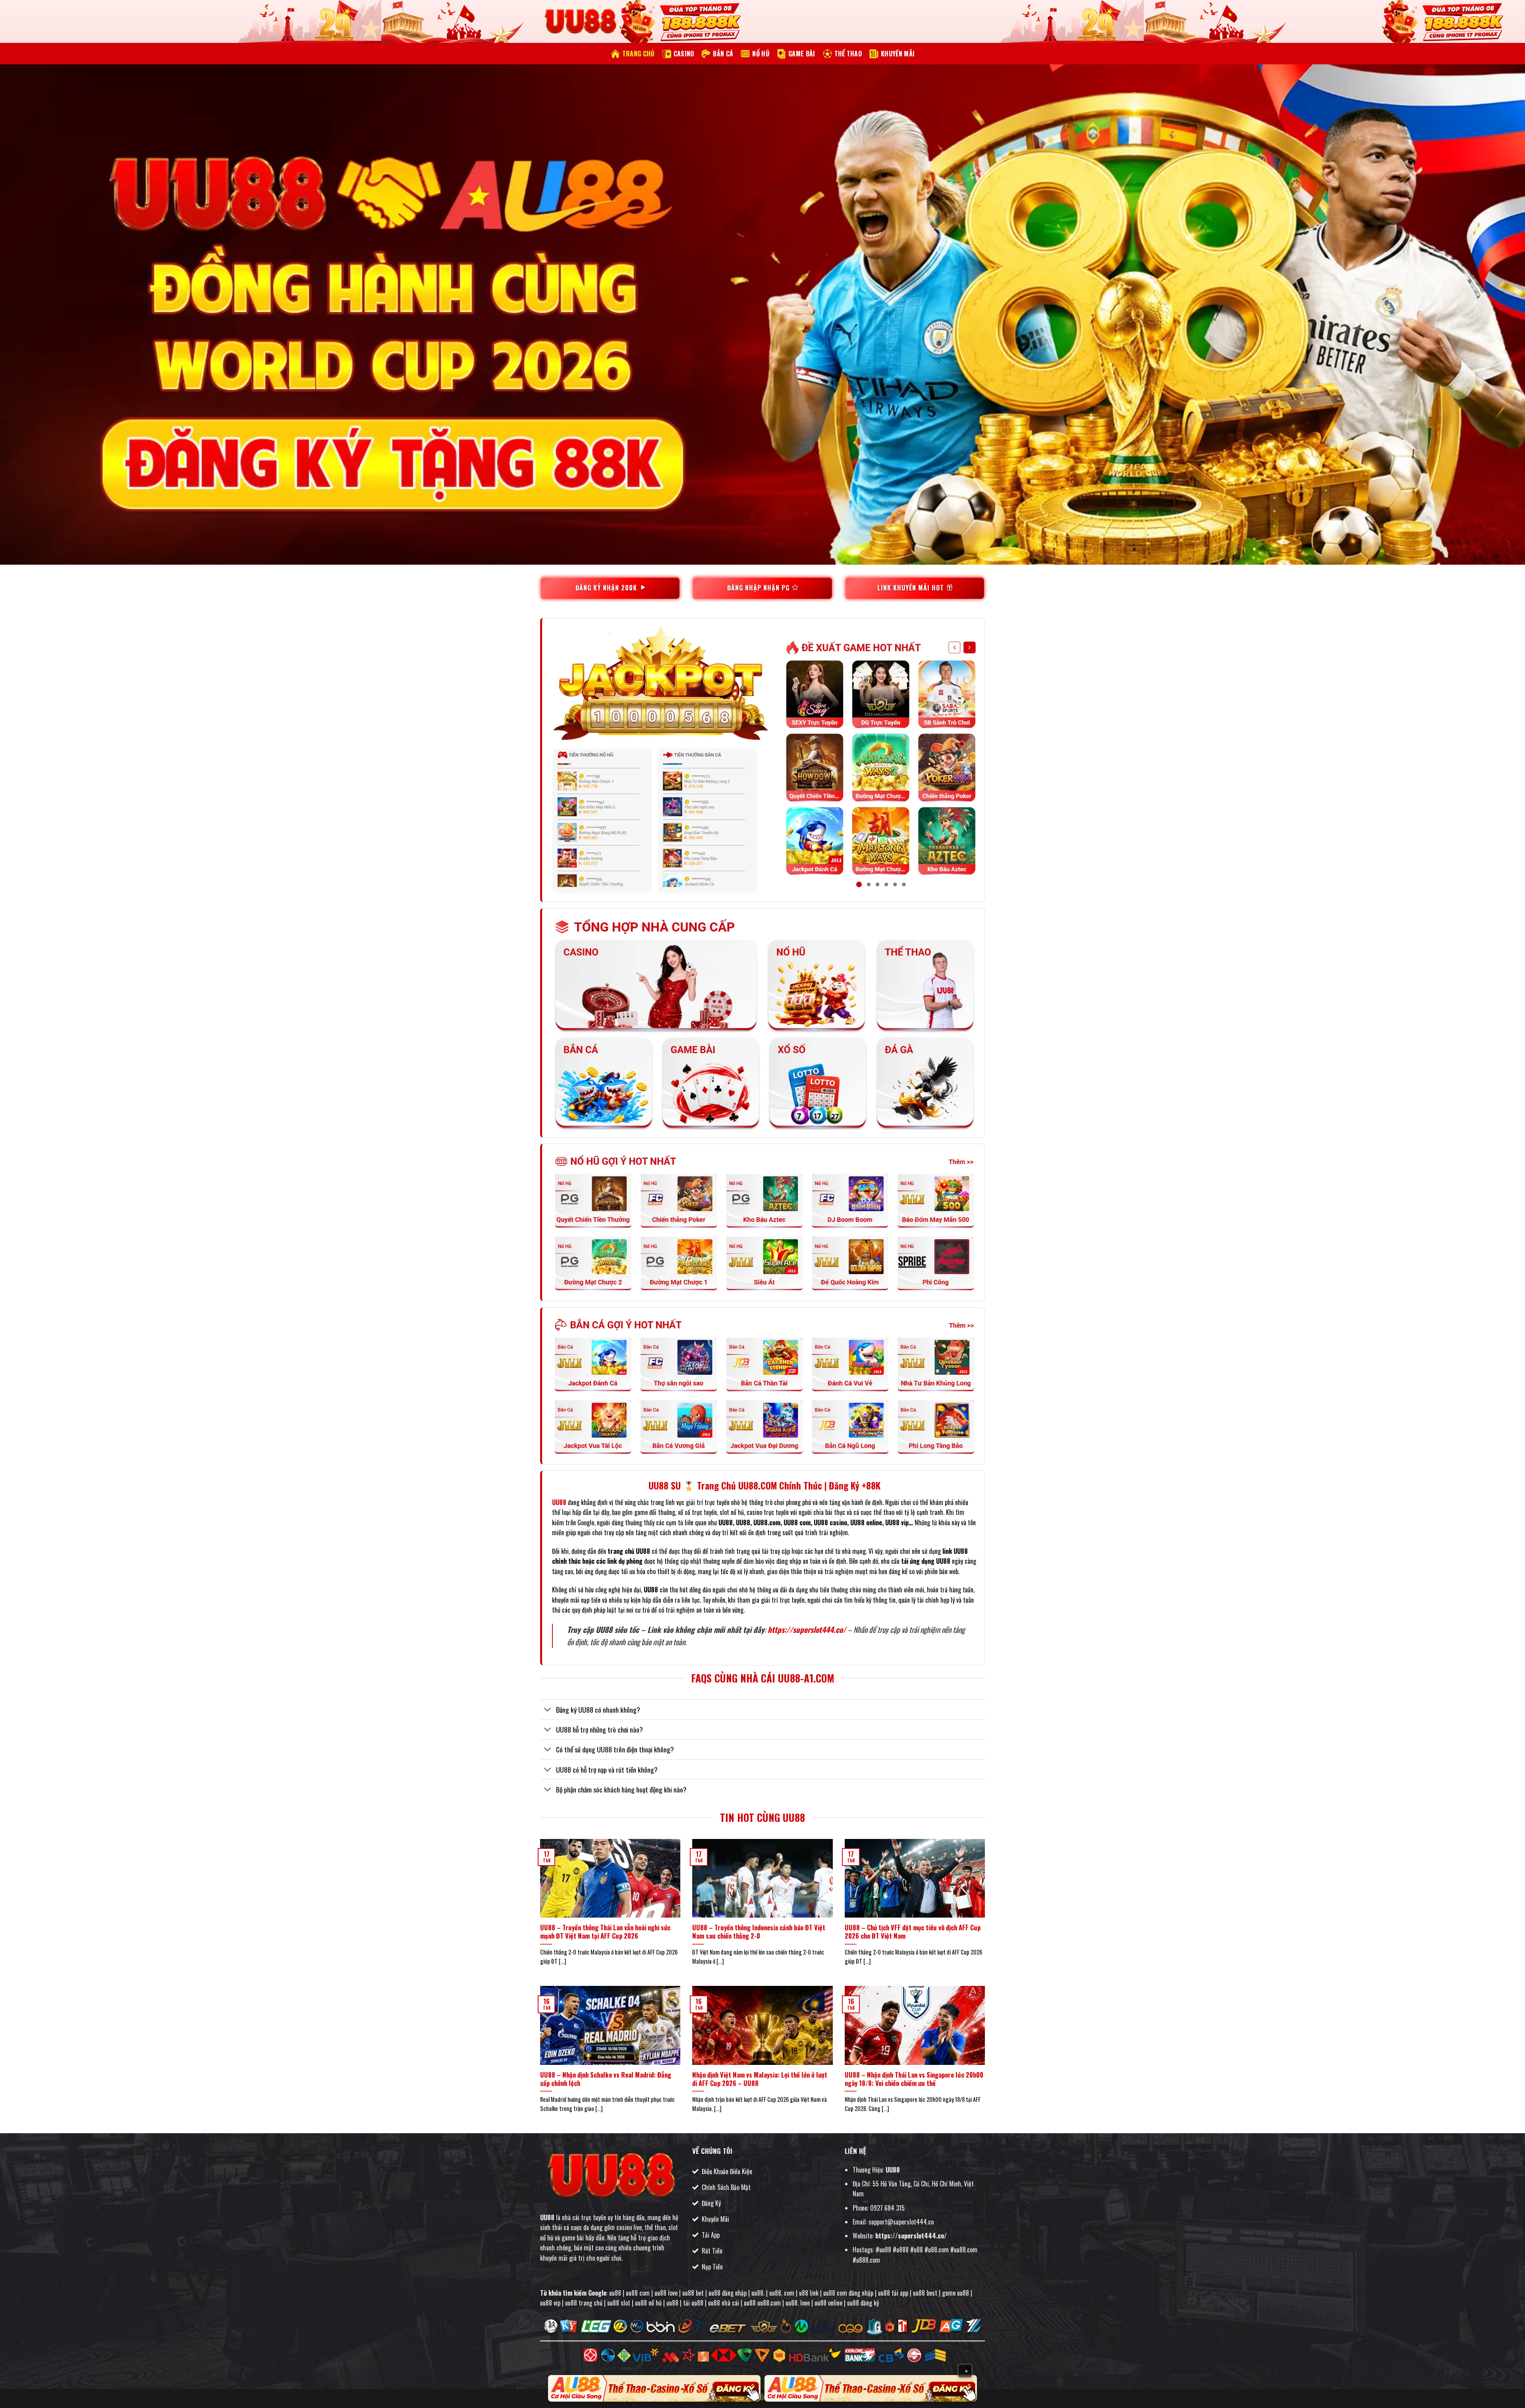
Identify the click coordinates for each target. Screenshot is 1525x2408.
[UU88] (580, 22)
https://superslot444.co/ (807, 1629)
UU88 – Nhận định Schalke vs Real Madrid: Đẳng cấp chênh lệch (606, 2079)
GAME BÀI (802, 54)
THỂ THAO (848, 54)
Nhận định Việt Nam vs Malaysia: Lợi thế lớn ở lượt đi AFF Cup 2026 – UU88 (760, 2079)
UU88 (547, 2217)
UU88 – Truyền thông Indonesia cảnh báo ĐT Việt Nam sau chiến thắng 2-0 (759, 1932)
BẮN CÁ (723, 54)
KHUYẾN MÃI (898, 54)
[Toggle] (548, 1710)
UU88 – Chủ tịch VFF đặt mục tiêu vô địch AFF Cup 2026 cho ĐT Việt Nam (913, 1932)
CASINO (684, 54)
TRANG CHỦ (638, 54)
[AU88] (654, 2388)
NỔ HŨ (761, 54)
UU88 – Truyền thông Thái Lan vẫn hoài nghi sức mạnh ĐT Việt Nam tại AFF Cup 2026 (605, 1932)
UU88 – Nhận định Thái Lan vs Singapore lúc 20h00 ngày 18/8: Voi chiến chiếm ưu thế (914, 2079)
